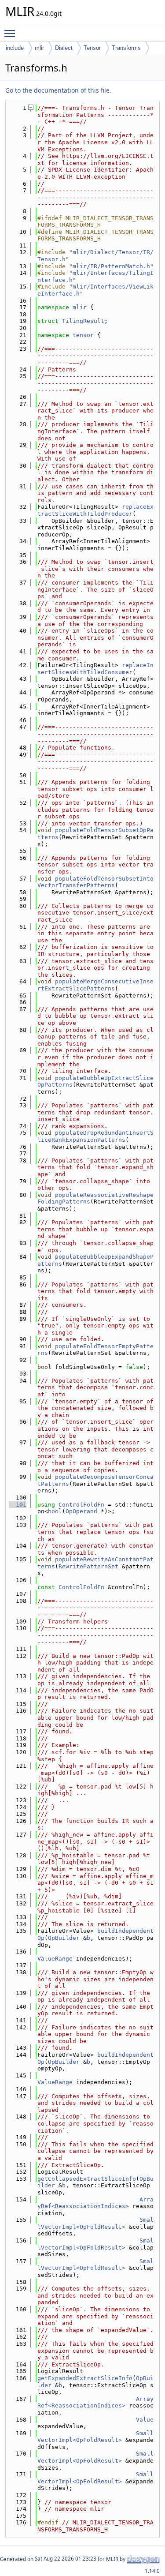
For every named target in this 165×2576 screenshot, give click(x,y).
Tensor (92, 48)
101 (18, 1505)
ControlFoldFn (81, 1505)
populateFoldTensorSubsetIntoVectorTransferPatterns (95, 882)
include (15, 48)
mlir (39, 48)
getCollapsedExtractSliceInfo (87, 2179)
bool (55, 1511)
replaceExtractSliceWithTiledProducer (95, 510)
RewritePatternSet (88, 1566)
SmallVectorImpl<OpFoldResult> (95, 2223)
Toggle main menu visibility (11, 33)
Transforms (126, 48)
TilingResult (83, 321)
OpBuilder (64, 1938)
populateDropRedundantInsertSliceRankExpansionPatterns (95, 1136)
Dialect (64, 48)
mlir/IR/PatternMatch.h (111, 266)
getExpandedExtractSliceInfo (85, 2378)
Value (145, 2420)
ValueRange (55, 1959)
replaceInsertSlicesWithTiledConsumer (95, 669)
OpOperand (81, 1511)
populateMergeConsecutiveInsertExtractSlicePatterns (95, 985)
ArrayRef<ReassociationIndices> (95, 2203)
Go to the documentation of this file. (58, 90)
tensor (83, 335)
